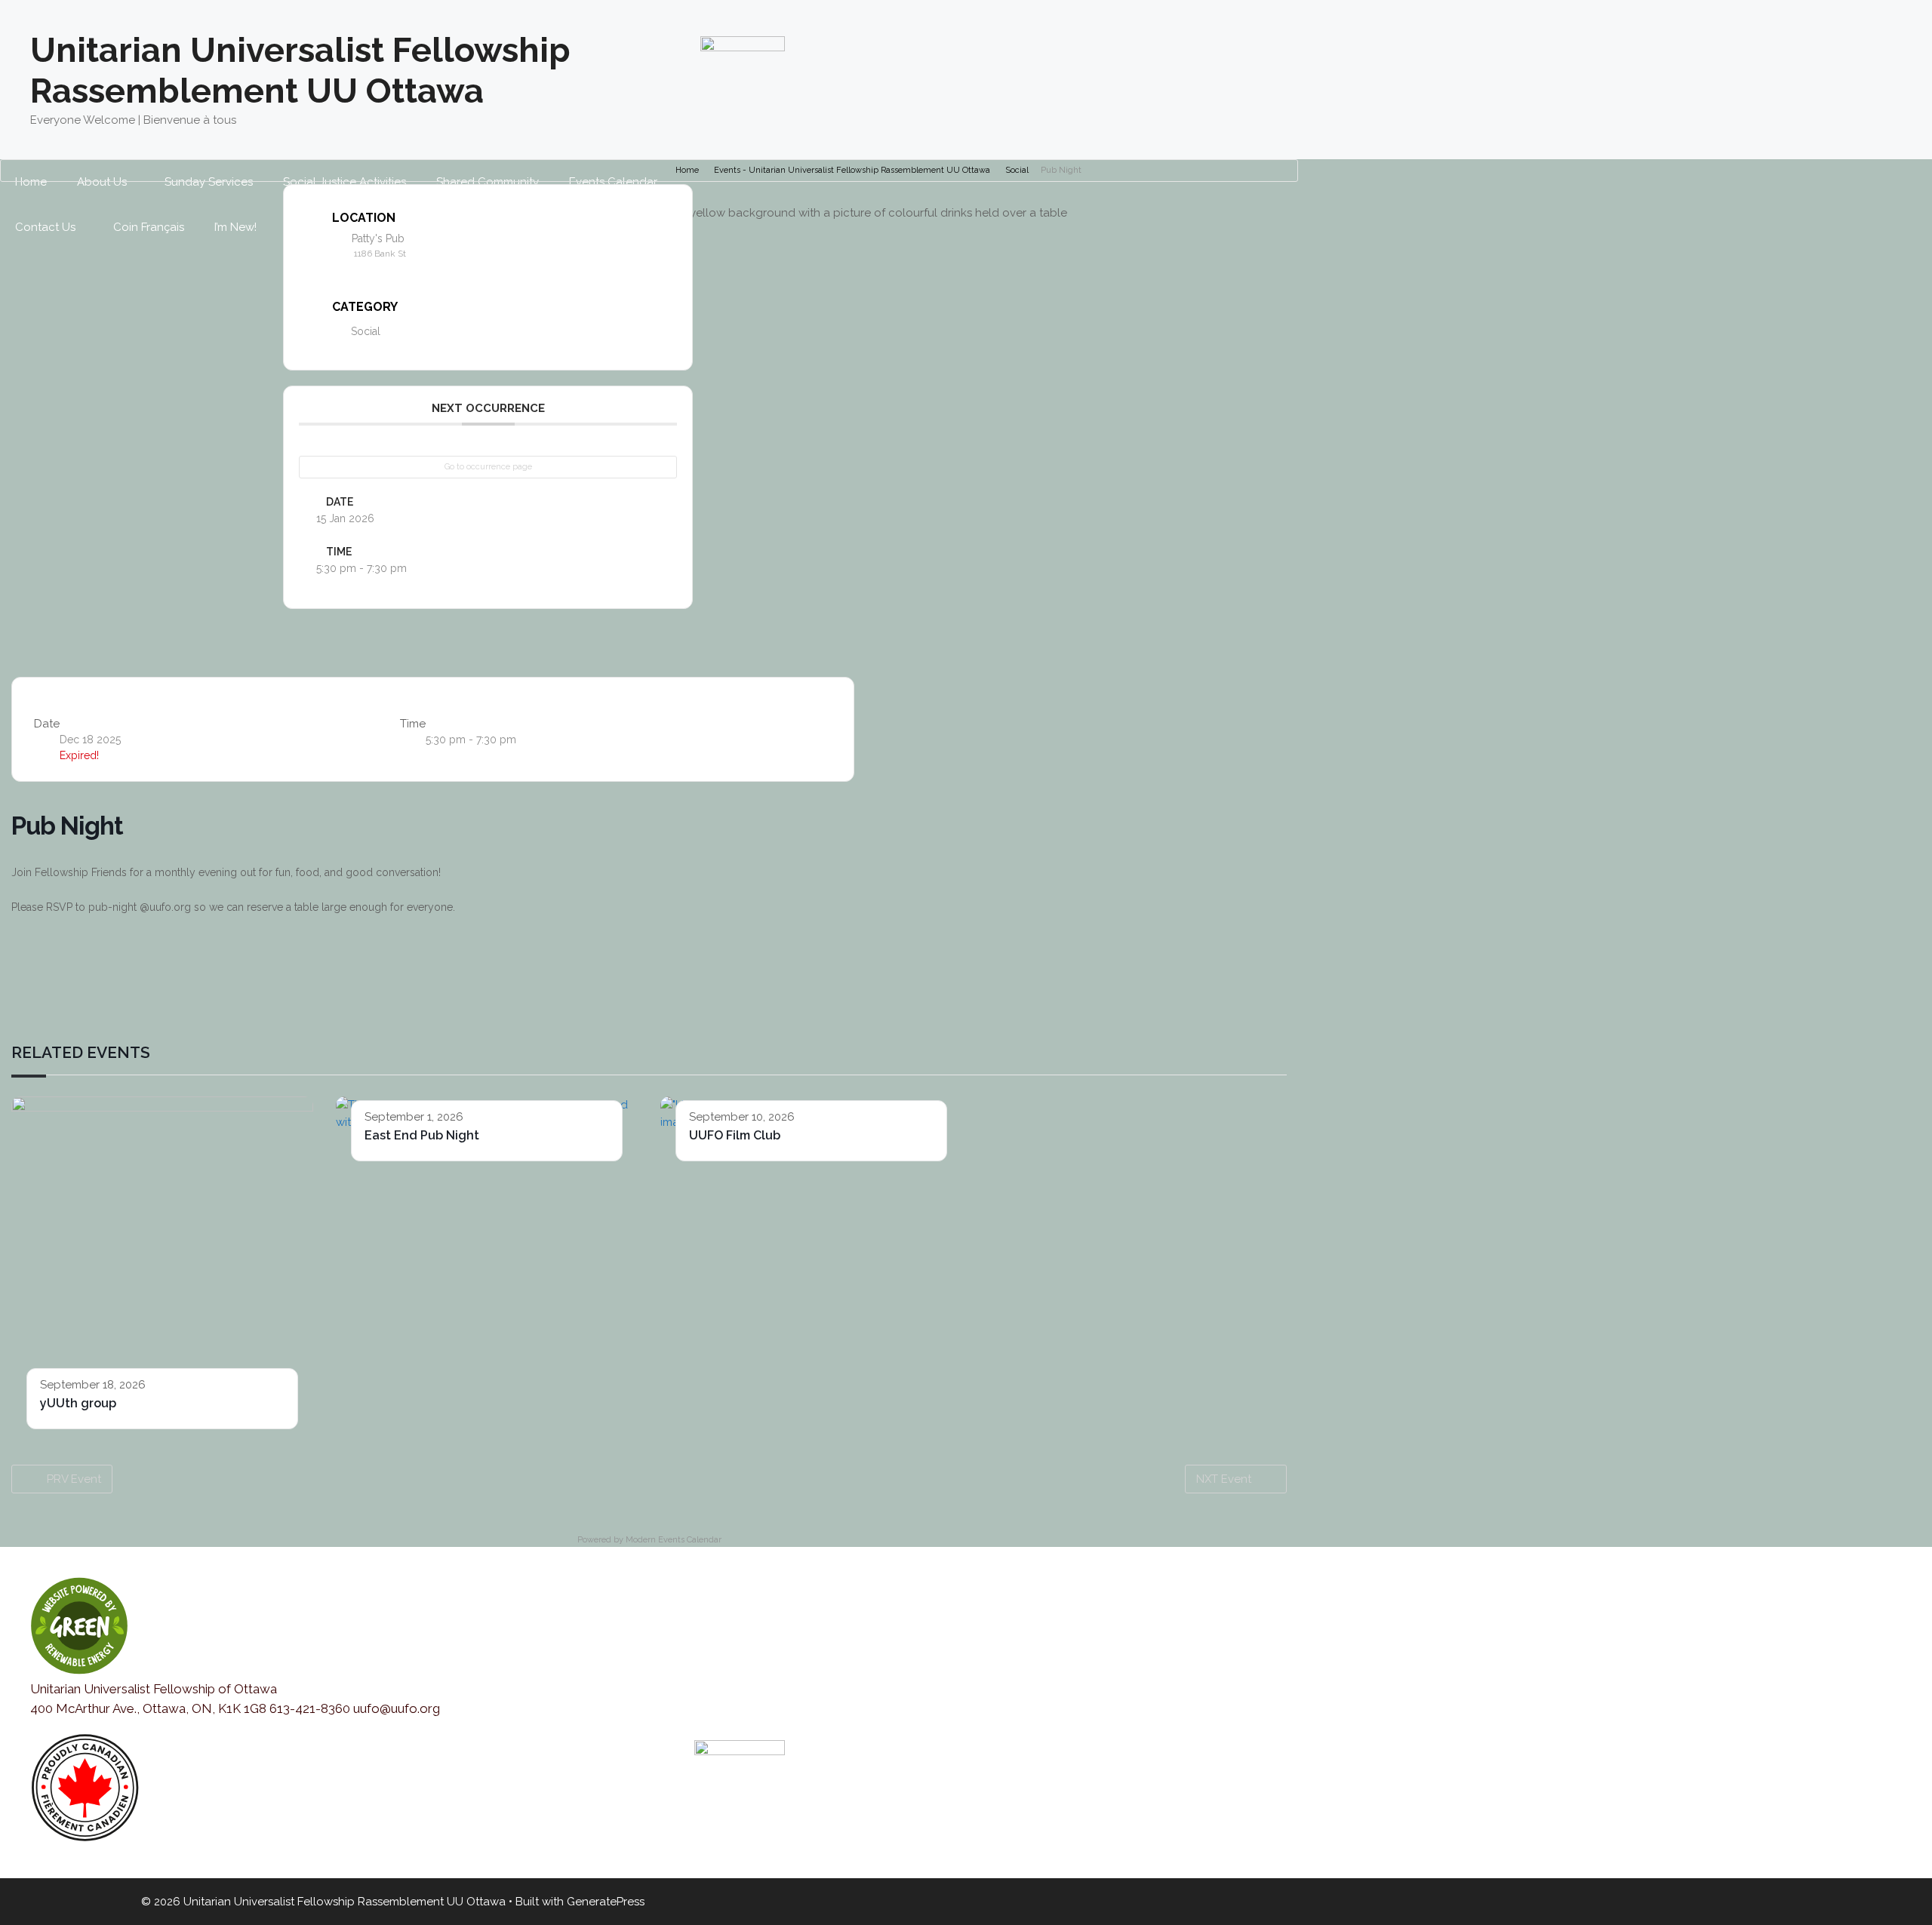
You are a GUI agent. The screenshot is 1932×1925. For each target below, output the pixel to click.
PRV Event (74, 1479)
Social (1017, 170)
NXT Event (1224, 1479)
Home (687, 170)
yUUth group (78, 1403)
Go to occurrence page (488, 467)
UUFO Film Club (735, 1135)
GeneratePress (606, 1902)
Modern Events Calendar (674, 1540)
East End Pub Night (422, 1135)
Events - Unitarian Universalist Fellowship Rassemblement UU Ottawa (852, 170)
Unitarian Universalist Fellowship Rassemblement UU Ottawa (300, 71)
